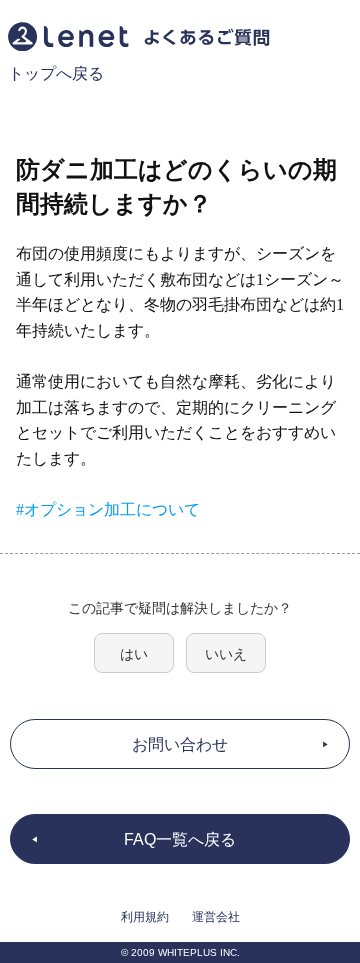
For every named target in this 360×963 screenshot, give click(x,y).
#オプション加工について (108, 509)
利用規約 (145, 917)
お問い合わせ (180, 744)
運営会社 (216, 917)
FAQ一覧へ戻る (180, 839)
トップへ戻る (56, 73)
